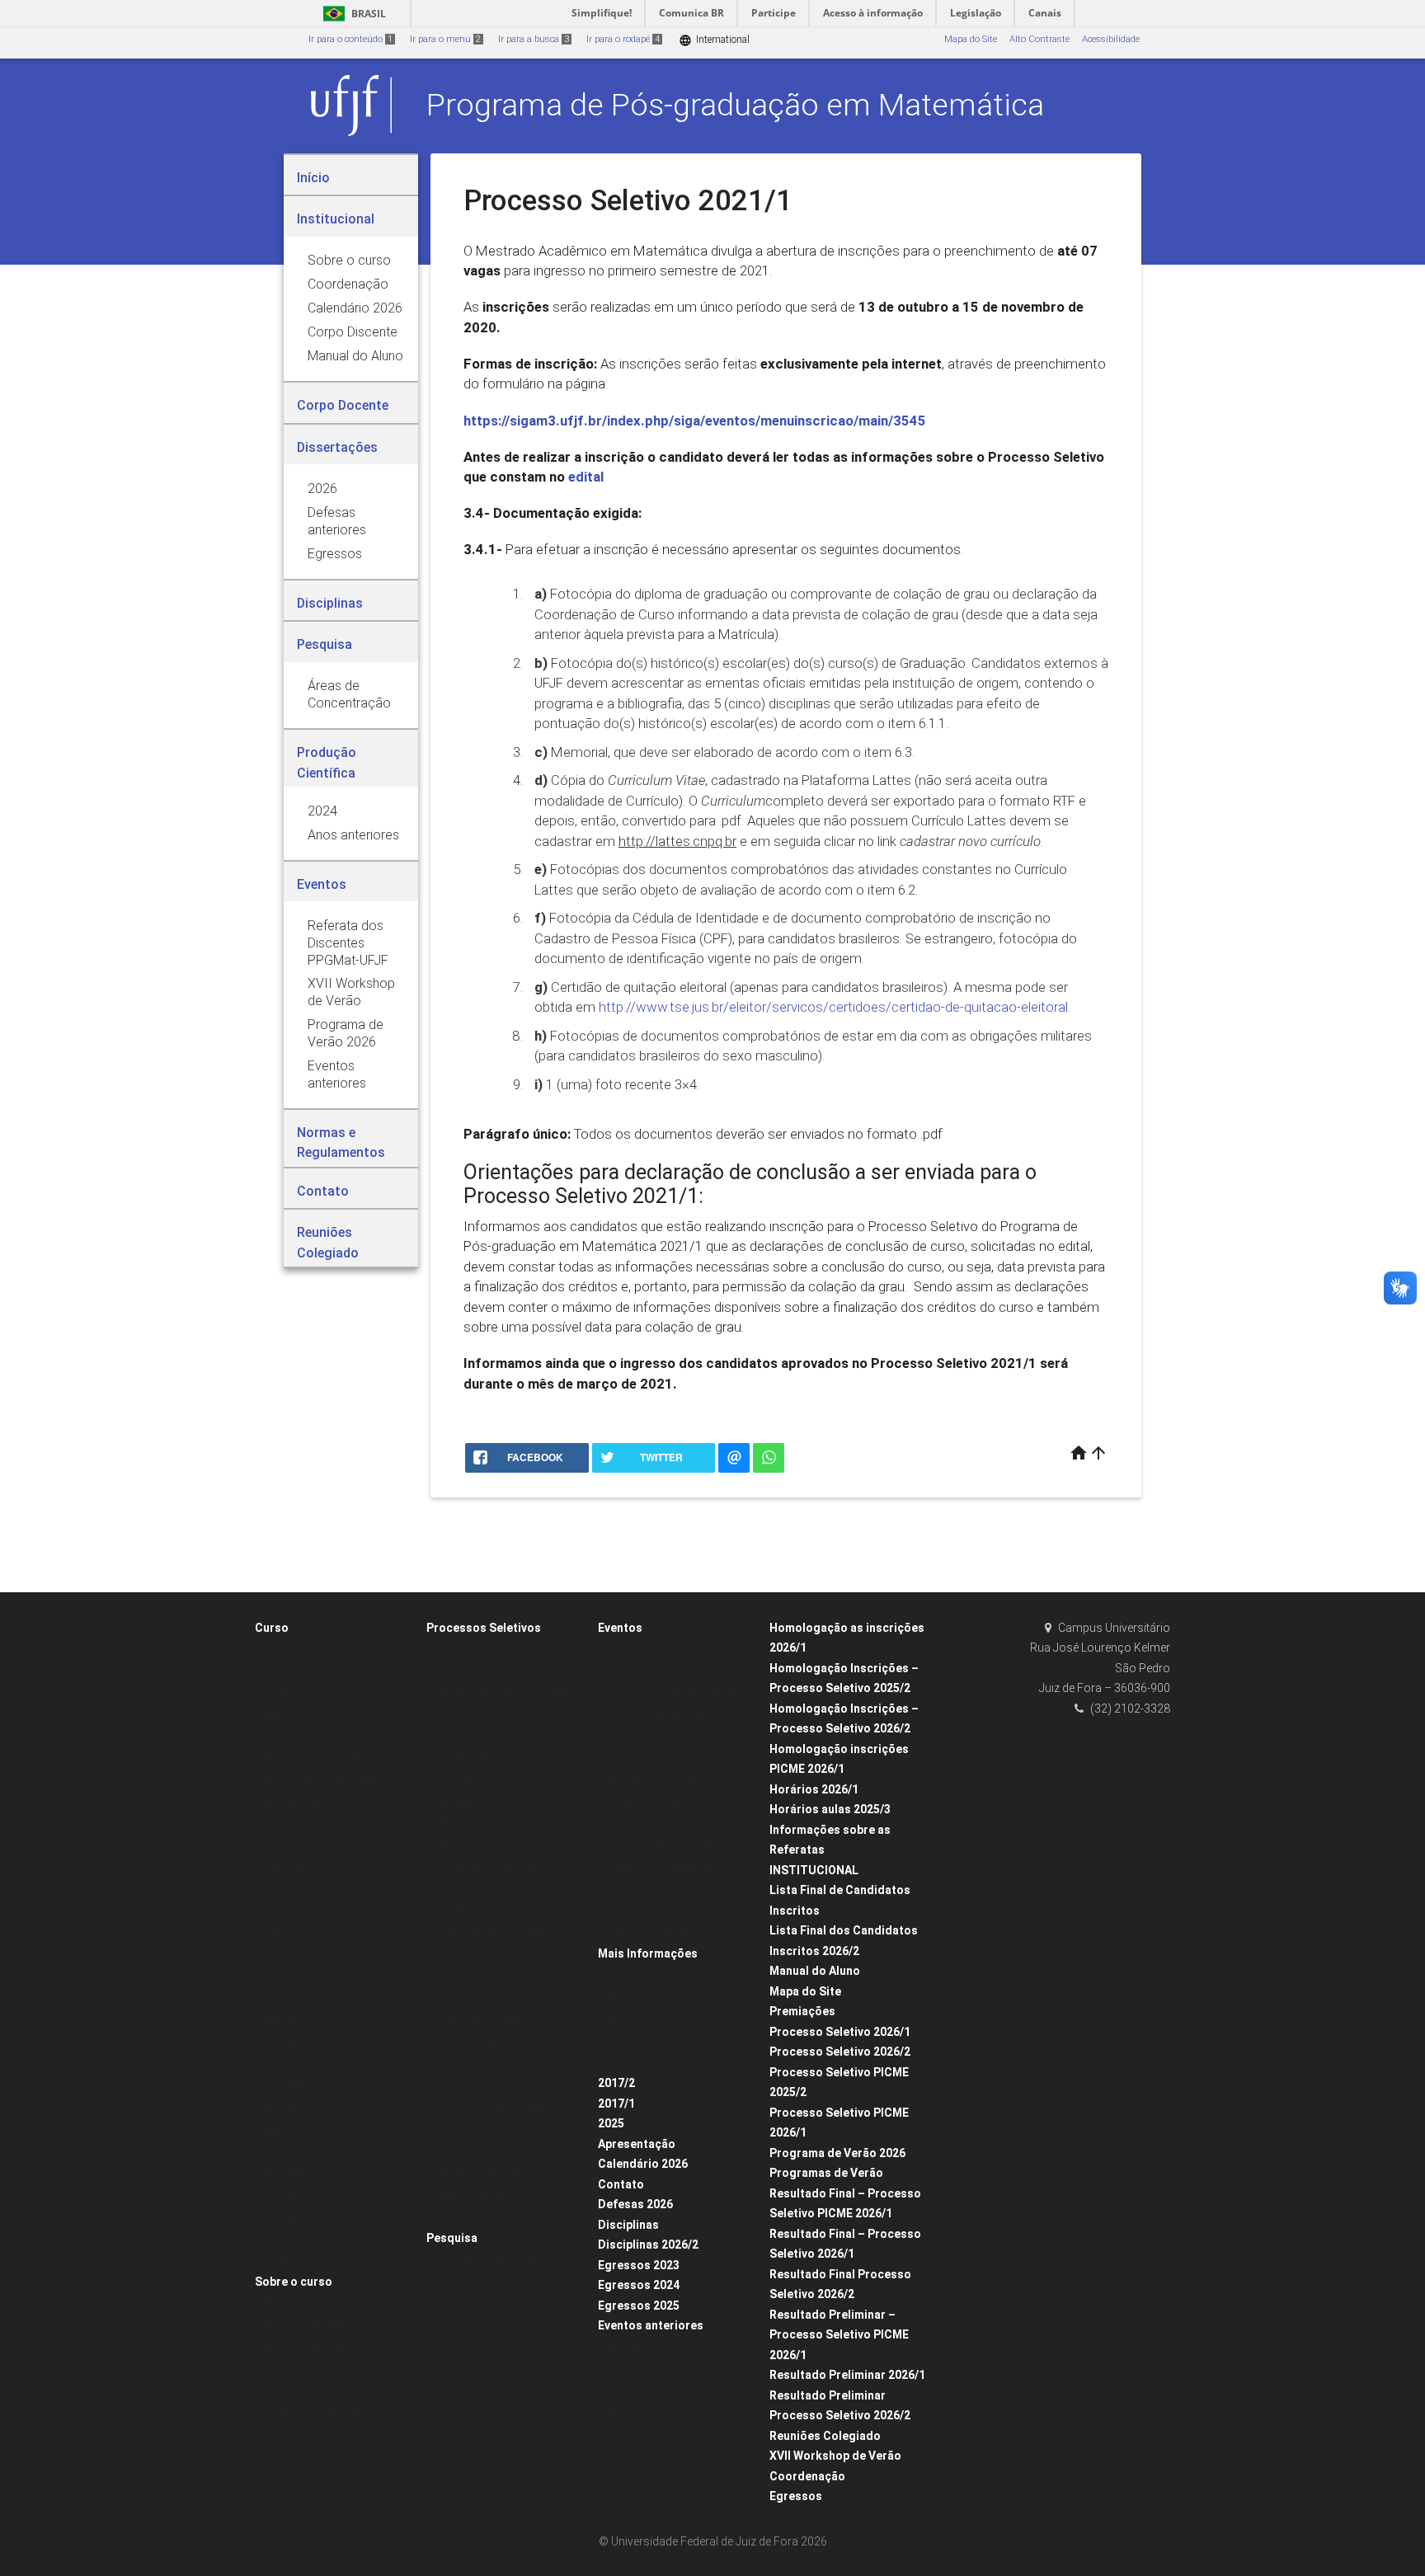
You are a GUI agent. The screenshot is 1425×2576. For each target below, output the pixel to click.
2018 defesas (292, 2064)
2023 (273, 1955)
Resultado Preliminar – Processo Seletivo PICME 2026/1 (839, 2335)
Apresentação (637, 2144)
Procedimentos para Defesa (323, 1780)
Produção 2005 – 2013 (482, 2346)
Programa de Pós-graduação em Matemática (735, 105)
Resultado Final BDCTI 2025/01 (501, 1802)
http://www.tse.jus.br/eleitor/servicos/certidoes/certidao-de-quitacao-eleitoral (833, 1007)
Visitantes (284, 1890)
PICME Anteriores (471, 2217)
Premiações (802, 2011)
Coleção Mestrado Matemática (672, 2040)
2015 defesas (292, 2152)
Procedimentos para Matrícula (500, 1867)
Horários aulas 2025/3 (830, 1809)
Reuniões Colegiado (825, 2436)
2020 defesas (292, 2021)
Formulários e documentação (670, 1975)
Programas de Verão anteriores (673, 1692)
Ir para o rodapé (623, 39)
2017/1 (616, 2104)
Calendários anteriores (312, 2412)
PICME (449, 1911)
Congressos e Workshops (660, 1802)
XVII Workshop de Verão (835, 2456)
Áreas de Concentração (485, 2259)
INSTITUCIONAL (814, 1870)
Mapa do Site (971, 39)
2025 (611, 2123)
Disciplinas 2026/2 (648, 2245)
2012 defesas (292, 2217)
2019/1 (449, 2064)
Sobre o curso (294, 2282)
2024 (273, 1933)
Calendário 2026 (643, 2164)
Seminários (631, 1736)
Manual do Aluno (815, 1971)
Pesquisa (452, 2238)
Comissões (287, 1867)
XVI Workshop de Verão (656, 1649)
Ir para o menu (445, 39)
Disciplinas (628, 2225)
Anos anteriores (468, 2325)
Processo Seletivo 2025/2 (487, 1671)
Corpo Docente (294, 1692)
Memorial (455, 1846)
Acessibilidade (1111, 39)
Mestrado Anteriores (477, 2173)
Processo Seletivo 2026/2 (840, 2052)
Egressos (796, 2496)
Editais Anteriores (472, 2195)
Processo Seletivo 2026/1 (840, 2032)
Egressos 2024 (639, 2285)
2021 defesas (292, 1998)
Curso (272, 1628)
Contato (621, 2184)
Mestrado (455, 1824)
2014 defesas (292, 2173)
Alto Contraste (1039, 39)
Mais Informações (648, 1953)
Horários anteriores (304, 2346)
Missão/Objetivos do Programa (329, 1649)
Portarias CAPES (298, 1802)
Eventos (620, 1628)
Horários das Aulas (304, 2303)
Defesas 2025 (292, 2129)
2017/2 (616, 2083)
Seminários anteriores (654, 1780)
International (714, 40)
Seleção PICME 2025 (478, 2021)
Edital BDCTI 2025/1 (477, 1736)
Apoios (620, 1997)
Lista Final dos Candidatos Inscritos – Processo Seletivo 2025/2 (495, 2108)
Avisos (620, 2019)
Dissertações (291, 1911)
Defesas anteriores (303, 1715)
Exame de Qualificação (313, 1758)
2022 (273, 1977)
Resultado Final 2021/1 (483, 1649)
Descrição (628, 2435)
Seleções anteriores (476, 2152)
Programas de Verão (651, 1671)
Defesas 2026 (635, 2204)
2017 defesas (292, 2086)
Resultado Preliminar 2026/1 (847, 2375)
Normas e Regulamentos (316, 1736)
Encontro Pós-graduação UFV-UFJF (681, 1824)
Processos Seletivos (484, 1628)
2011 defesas (292, 2239)
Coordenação (807, 2476)
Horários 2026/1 (814, 1789)
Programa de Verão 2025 (659, 1715)
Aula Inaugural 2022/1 (654, 1933)
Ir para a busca (534, 39)
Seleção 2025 (463, 1890)
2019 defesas (292, 2042)
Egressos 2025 (639, 2306)
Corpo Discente (295, 1671)
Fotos (617, 2063)
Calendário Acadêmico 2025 (324, 2390)
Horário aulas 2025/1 (308, 2325)
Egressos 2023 (639, 2265)
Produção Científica (477, 2281)
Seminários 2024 (642, 1758)
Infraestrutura (293, 2261)
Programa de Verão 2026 (837, 2153)
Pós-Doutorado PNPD (480, 2042)
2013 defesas (292, 2195)
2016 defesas (292, 2108)
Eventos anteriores (651, 2325)
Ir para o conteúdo (350, 39)
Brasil (352, 14)
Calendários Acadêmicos (317, 2369)
